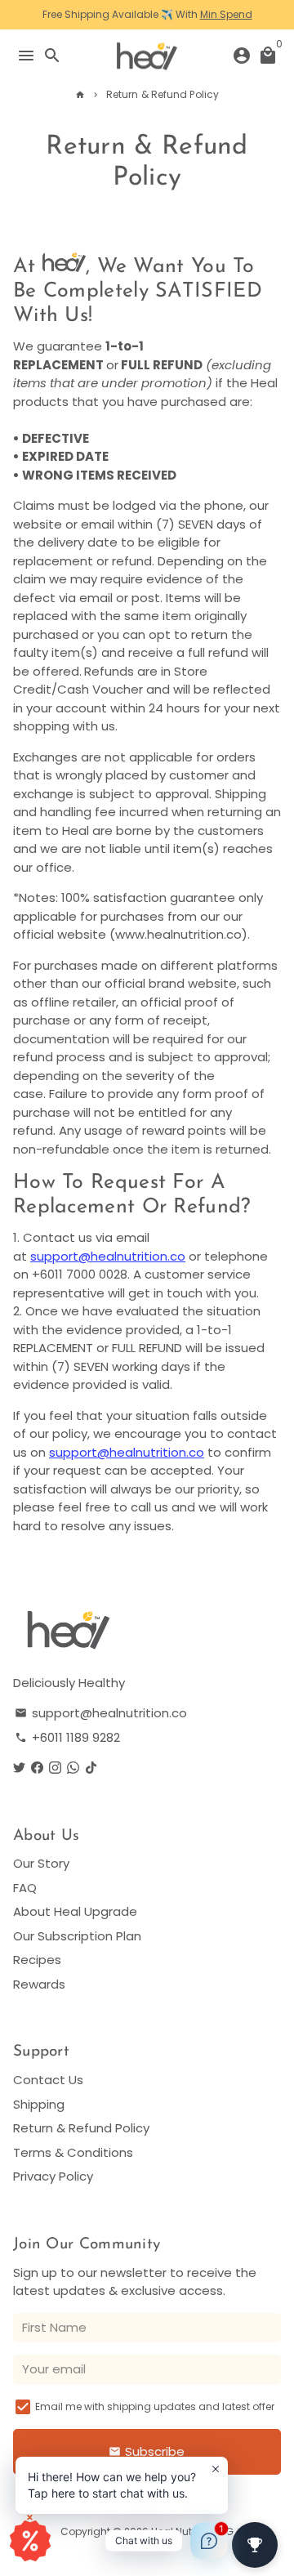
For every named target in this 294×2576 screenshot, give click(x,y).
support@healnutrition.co (108, 1256)
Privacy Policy (53, 2176)
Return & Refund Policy (163, 94)
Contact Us (48, 2080)
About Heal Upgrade (75, 1911)
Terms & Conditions (73, 2152)
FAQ (25, 1888)
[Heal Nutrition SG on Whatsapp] (73, 1768)
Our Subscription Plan (77, 1936)
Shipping (39, 2104)
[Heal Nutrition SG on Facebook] (37, 1768)
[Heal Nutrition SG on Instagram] (55, 1768)
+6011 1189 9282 (67, 1737)
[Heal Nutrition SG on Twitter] (19, 1768)
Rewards (39, 1984)
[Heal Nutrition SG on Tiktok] (91, 1768)
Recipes (37, 1960)
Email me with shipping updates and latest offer (155, 2406)
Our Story (41, 1863)
